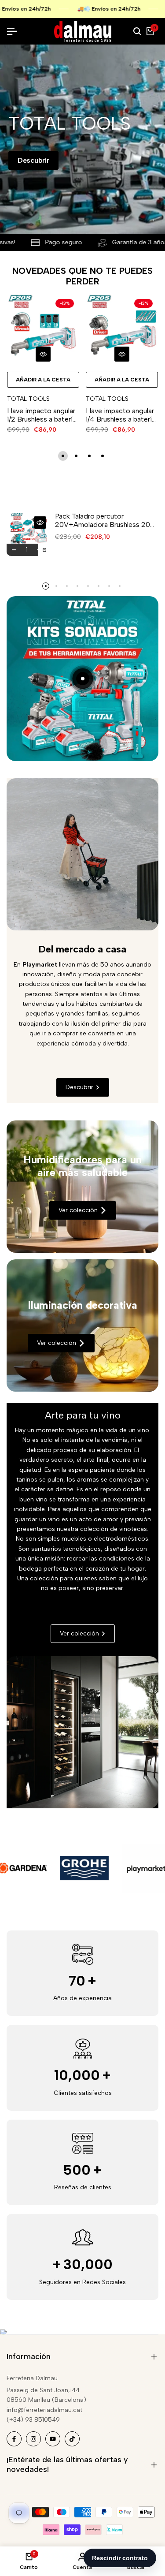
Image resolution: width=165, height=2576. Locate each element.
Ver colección (78, 1210)
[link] (82, 1187)
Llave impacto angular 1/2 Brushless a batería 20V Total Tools (42, 415)
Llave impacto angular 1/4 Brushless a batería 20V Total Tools (121, 415)
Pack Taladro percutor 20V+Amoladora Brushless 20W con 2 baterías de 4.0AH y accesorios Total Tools (106, 520)
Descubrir (33, 160)
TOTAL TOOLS (28, 399)
